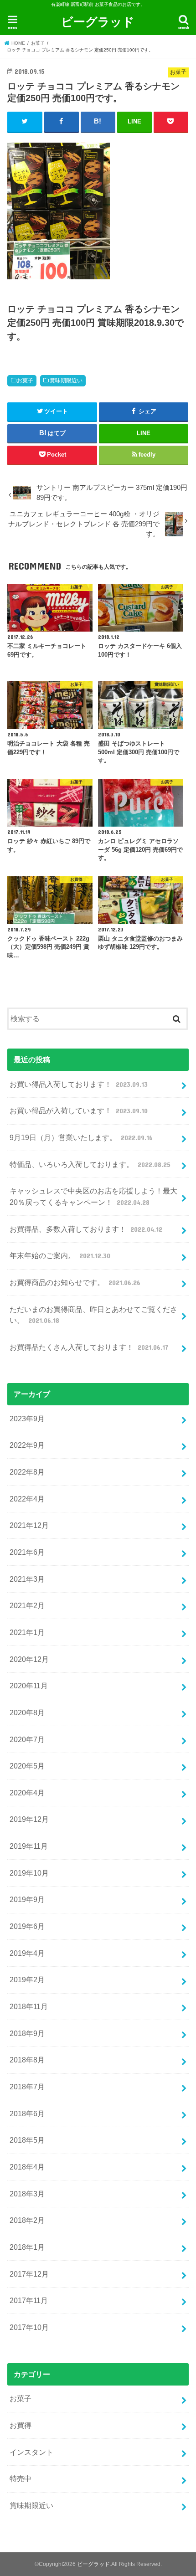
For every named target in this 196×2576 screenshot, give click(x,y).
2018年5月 (27, 2140)
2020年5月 (27, 1766)
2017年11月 (29, 2300)
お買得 (21, 2425)
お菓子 (25, 380)
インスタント (31, 2452)
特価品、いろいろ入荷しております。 (90, 1164)
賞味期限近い (66, 380)
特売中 (21, 2478)
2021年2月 (27, 1605)
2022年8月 (27, 1472)
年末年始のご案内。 (60, 1255)
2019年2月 (27, 1980)
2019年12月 (29, 1819)
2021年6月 (27, 1552)
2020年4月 (27, 1793)
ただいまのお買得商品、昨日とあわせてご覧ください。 (93, 1315)
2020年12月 (29, 1659)
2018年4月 (27, 2167)
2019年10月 (29, 1873)
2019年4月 (27, 1953)
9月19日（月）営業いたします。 (81, 1137)
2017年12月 (29, 2274)
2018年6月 (27, 2113)
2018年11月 (29, 2006)
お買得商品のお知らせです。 (75, 1282)
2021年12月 (29, 1525)
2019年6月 (27, 1926)
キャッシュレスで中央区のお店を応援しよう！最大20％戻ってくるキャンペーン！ (93, 1196)
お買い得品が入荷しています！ (78, 1111)
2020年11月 (29, 1686)
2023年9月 (27, 1419)
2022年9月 (27, 1445)
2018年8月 (27, 2060)
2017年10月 (29, 2327)
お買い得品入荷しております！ (78, 1084)
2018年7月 (27, 2087)
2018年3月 (27, 2194)
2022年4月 (27, 1499)
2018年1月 (27, 2247)
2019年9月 (27, 1899)
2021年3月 (27, 1579)
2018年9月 (27, 2033)
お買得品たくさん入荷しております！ (89, 1347)
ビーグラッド (98, 21)
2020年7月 (27, 1739)
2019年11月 (29, 1846)
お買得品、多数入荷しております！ (86, 1229)
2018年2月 (27, 2220)
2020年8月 (27, 1712)
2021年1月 (27, 1632)
